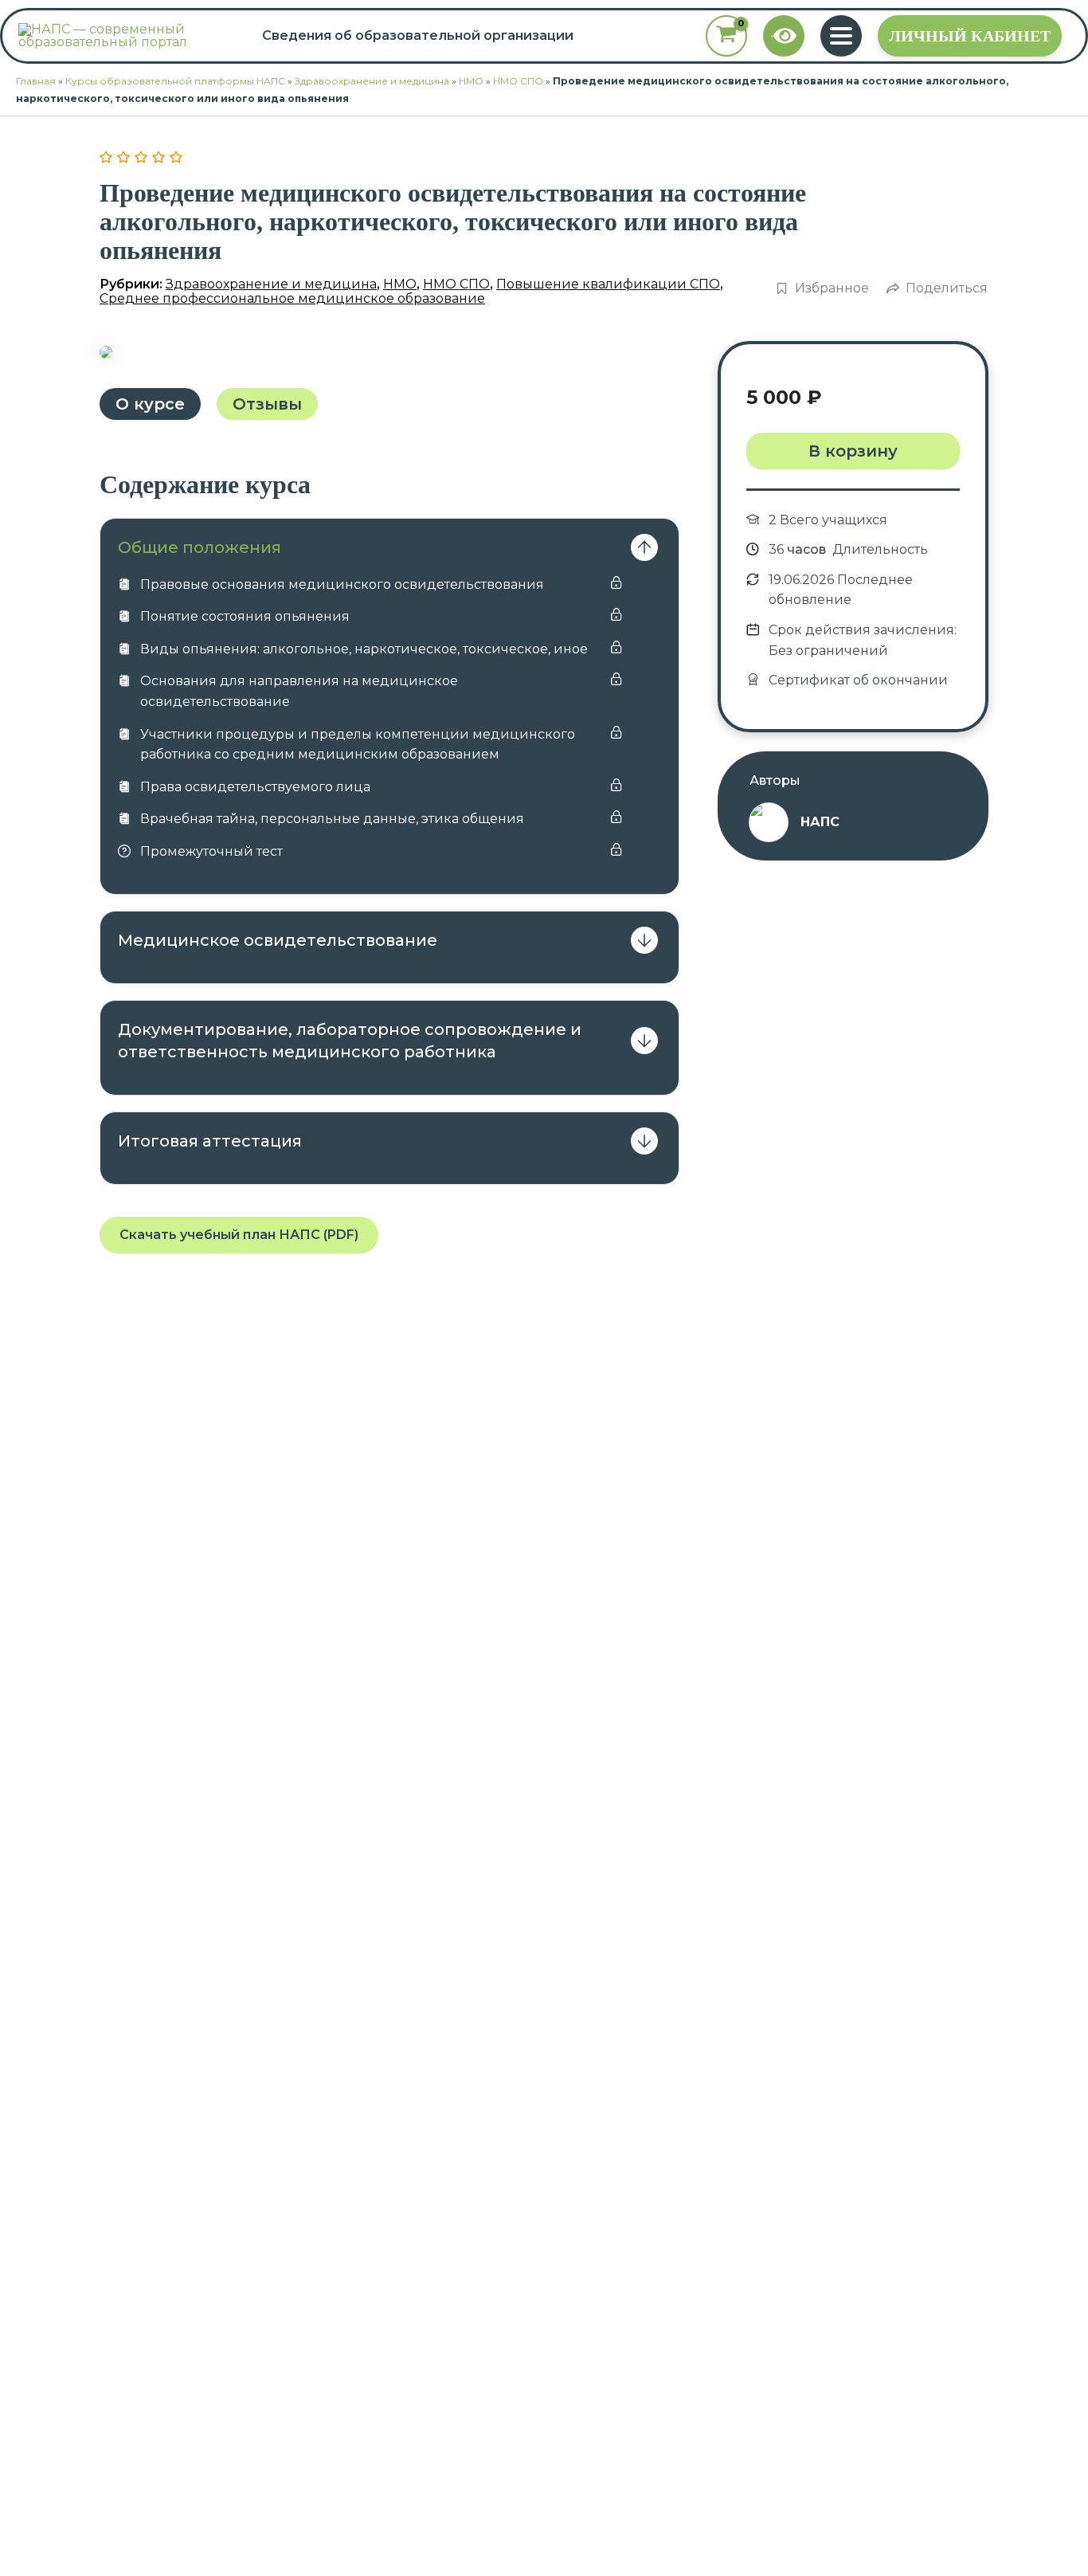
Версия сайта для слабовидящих (785, 36)
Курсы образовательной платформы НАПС (175, 81)
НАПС (820, 822)
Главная (36, 81)
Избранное (832, 288)
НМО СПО (518, 81)
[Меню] (841, 36)
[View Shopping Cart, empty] (726, 36)
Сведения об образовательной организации (418, 36)
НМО (471, 81)
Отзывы (267, 404)
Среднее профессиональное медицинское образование (292, 298)
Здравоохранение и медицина (372, 81)
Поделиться (947, 288)
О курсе (150, 404)
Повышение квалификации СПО (608, 284)
